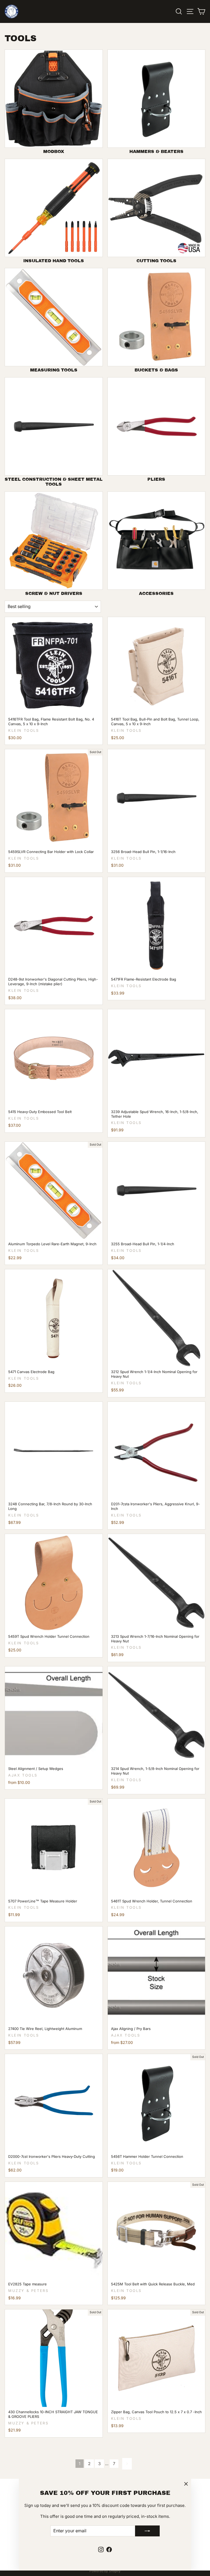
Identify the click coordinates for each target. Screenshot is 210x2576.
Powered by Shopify (105, 2571)
